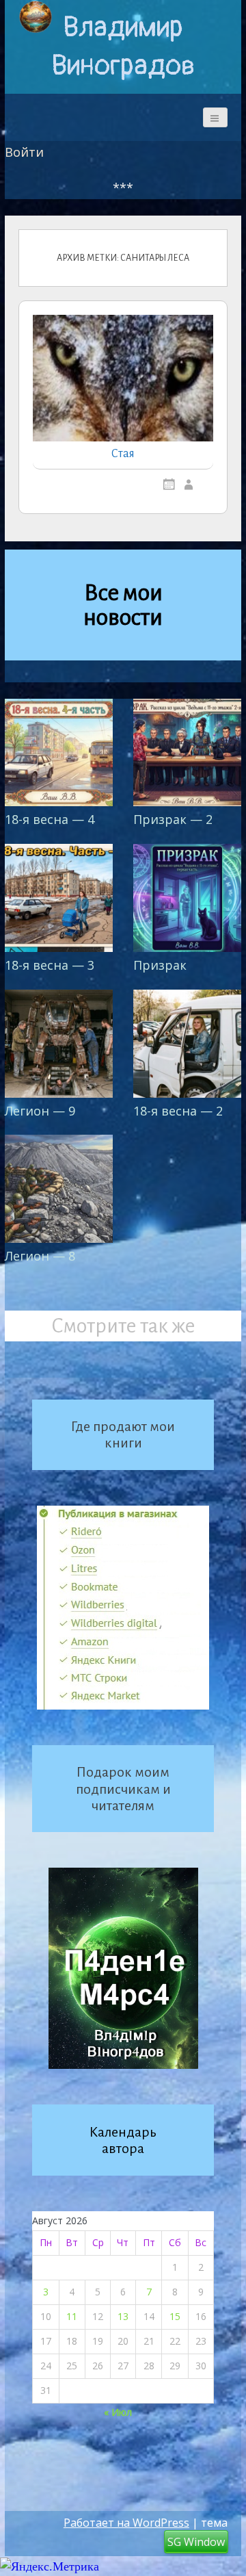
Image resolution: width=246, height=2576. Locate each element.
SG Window (196, 2542)
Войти (24, 152)
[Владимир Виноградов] (36, 17)
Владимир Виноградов (123, 47)
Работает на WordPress (126, 2523)
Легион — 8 (40, 1256)
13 (123, 2316)
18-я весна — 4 (50, 819)
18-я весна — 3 (50, 965)
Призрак (160, 965)
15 (175, 2316)
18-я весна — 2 (178, 1111)
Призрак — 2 (173, 819)
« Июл (118, 2412)
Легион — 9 (40, 1111)
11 (72, 2316)
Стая (123, 454)
